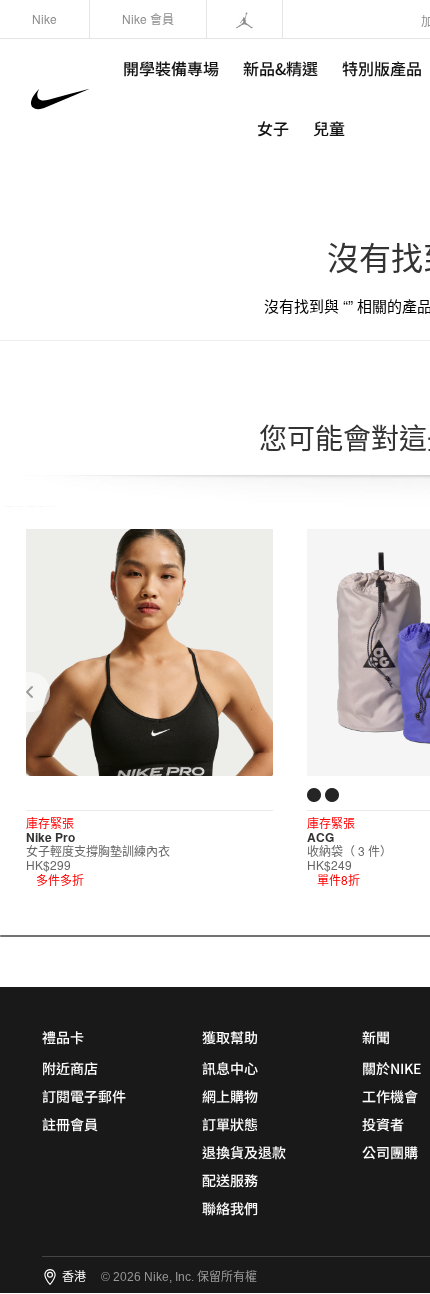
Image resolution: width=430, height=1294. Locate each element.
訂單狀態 (230, 1124)
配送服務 (230, 1180)
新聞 (376, 1037)
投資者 (383, 1124)
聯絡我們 (230, 1208)
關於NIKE (391, 1068)
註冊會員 (70, 1124)
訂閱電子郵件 (84, 1096)
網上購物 (230, 1096)
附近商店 (70, 1068)
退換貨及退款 (244, 1152)
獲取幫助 (230, 1037)
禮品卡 (63, 1037)
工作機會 (390, 1096)
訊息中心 (230, 1068)
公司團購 (390, 1152)
